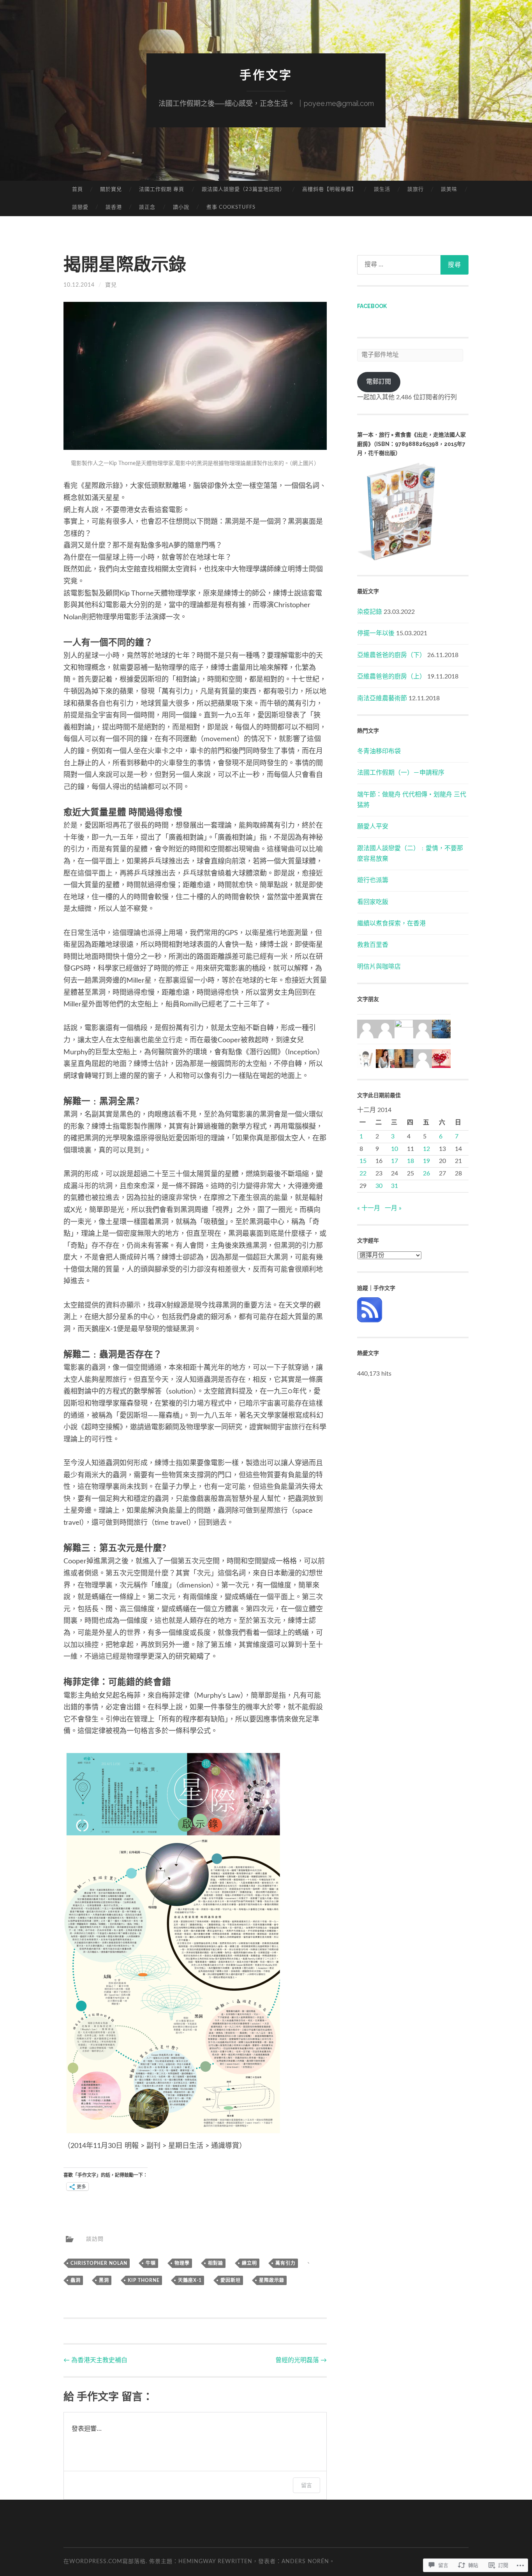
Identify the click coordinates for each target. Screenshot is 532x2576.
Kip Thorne (144, 2280)
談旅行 (416, 189)
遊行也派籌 (373, 880)
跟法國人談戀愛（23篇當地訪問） (243, 189)
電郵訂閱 (379, 382)
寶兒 (111, 285)
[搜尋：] (413, 265)
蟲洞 (76, 2280)
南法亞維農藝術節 (382, 698)
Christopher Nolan (99, 2263)
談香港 (114, 207)
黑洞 (104, 2280)
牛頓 (151, 2263)
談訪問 (92, 2239)
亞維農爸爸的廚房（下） (391, 655)
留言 (307, 2485)
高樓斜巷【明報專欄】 (329, 189)
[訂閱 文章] (370, 1320)
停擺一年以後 (376, 633)
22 (363, 1173)
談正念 (147, 207)
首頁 (78, 189)
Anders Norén (305, 2562)
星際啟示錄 (272, 2280)
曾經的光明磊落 (301, 2360)
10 (395, 1149)
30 (379, 1186)
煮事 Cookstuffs (231, 207)
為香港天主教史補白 (95, 2360)
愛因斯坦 (231, 2280)
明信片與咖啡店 (379, 967)
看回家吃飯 (373, 902)
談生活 (382, 189)
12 (426, 1149)
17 (395, 1161)
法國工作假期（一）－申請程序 (401, 773)
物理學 (182, 2263)
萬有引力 (285, 2263)
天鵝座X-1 (190, 2280)
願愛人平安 (373, 826)
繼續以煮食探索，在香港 (391, 923)
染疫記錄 (370, 612)
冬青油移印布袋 (379, 751)
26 (426, 1173)
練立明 (249, 2263)
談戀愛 (80, 207)
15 (363, 1161)
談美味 (449, 189)
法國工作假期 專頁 (162, 189)
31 (395, 1186)
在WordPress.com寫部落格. (105, 2562)
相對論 (216, 2263)
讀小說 (181, 207)
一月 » (393, 1208)
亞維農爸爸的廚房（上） (391, 677)
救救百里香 (373, 945)
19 (426, 1161)
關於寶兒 (111, 189)
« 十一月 (369, 1208)
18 (410, 1161)
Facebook (372, 306)
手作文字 (266, 75)
